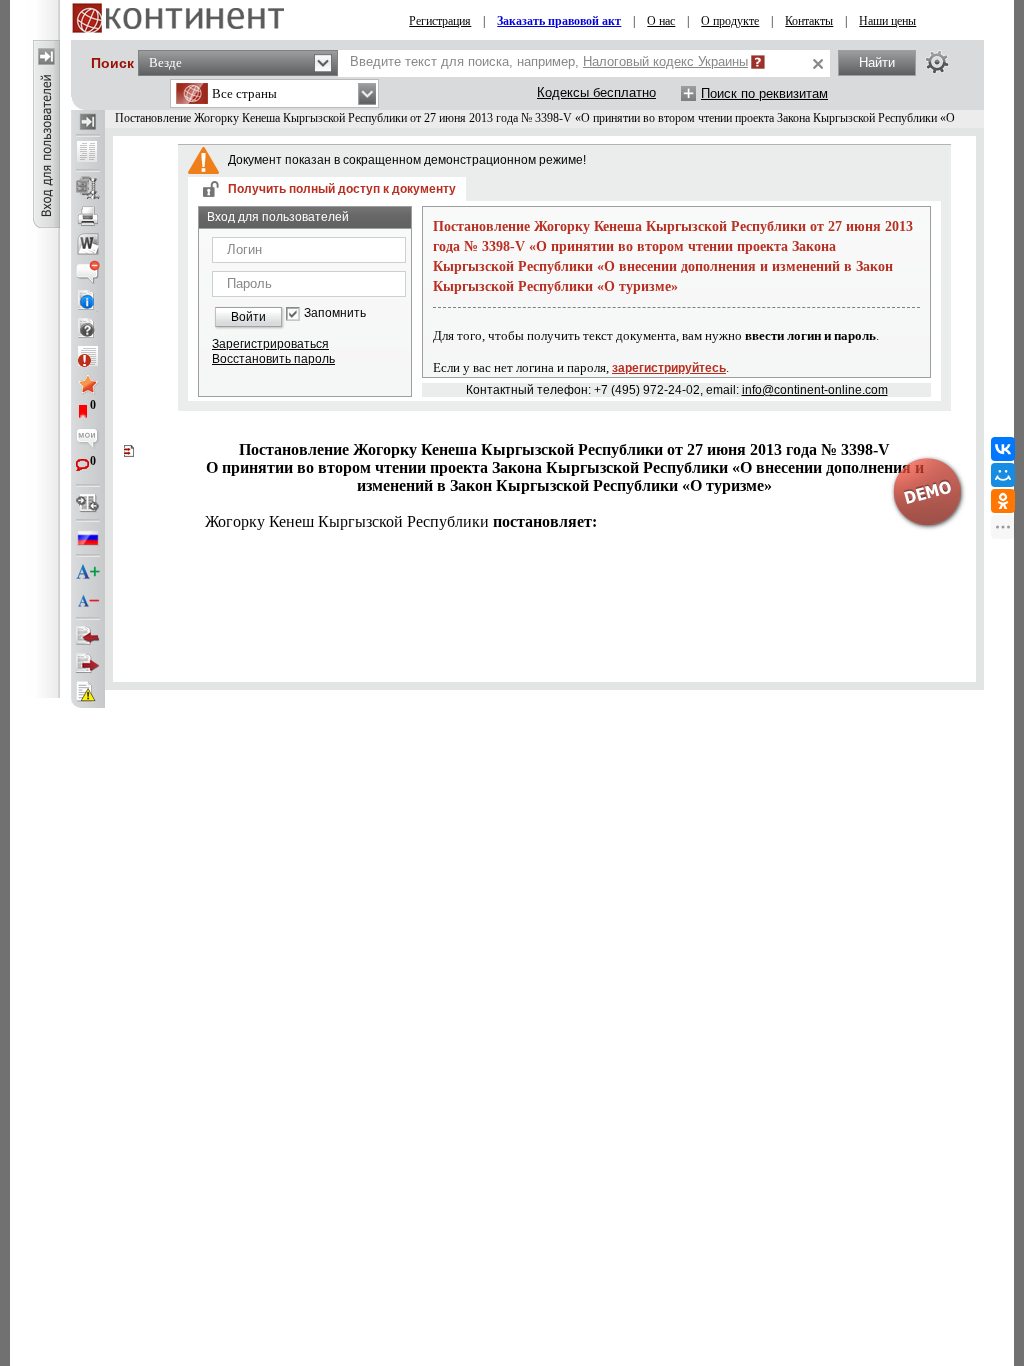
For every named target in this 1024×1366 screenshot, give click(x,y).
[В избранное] (88, 384)
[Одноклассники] (1003, 501)
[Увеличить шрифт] (88, 573)
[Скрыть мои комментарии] (88, 440)
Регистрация (440, 21)
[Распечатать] (88, 216)
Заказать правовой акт (559, 21)
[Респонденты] (88, 664)
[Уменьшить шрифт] (88, 601)
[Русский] (88, 538)
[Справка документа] (88, 328)
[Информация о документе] (88, 300)
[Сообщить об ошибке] (88, 692)
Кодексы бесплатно (596, 92)
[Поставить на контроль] (88, 356)
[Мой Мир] (1003, 475)
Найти (877, 62)
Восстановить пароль (273, 359)
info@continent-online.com (815, 390)
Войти (248, 317)
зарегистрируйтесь (669, 368)
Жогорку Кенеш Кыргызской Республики (401, 521)
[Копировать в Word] (88, 244)
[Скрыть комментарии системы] (88, 272)
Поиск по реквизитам (764, 93)
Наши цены (887, 21)
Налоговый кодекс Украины (665, 61)
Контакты (809, 21)
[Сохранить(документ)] (88, 188)
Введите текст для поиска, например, (549, 61)
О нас (661, 21)
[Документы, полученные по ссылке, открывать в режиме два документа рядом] (88, 153)
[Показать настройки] (937, 62)
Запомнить (335, 313)
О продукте (730, 21)
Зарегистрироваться (270, 344)
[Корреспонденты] (88, 636)
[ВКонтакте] (1003, 449)
